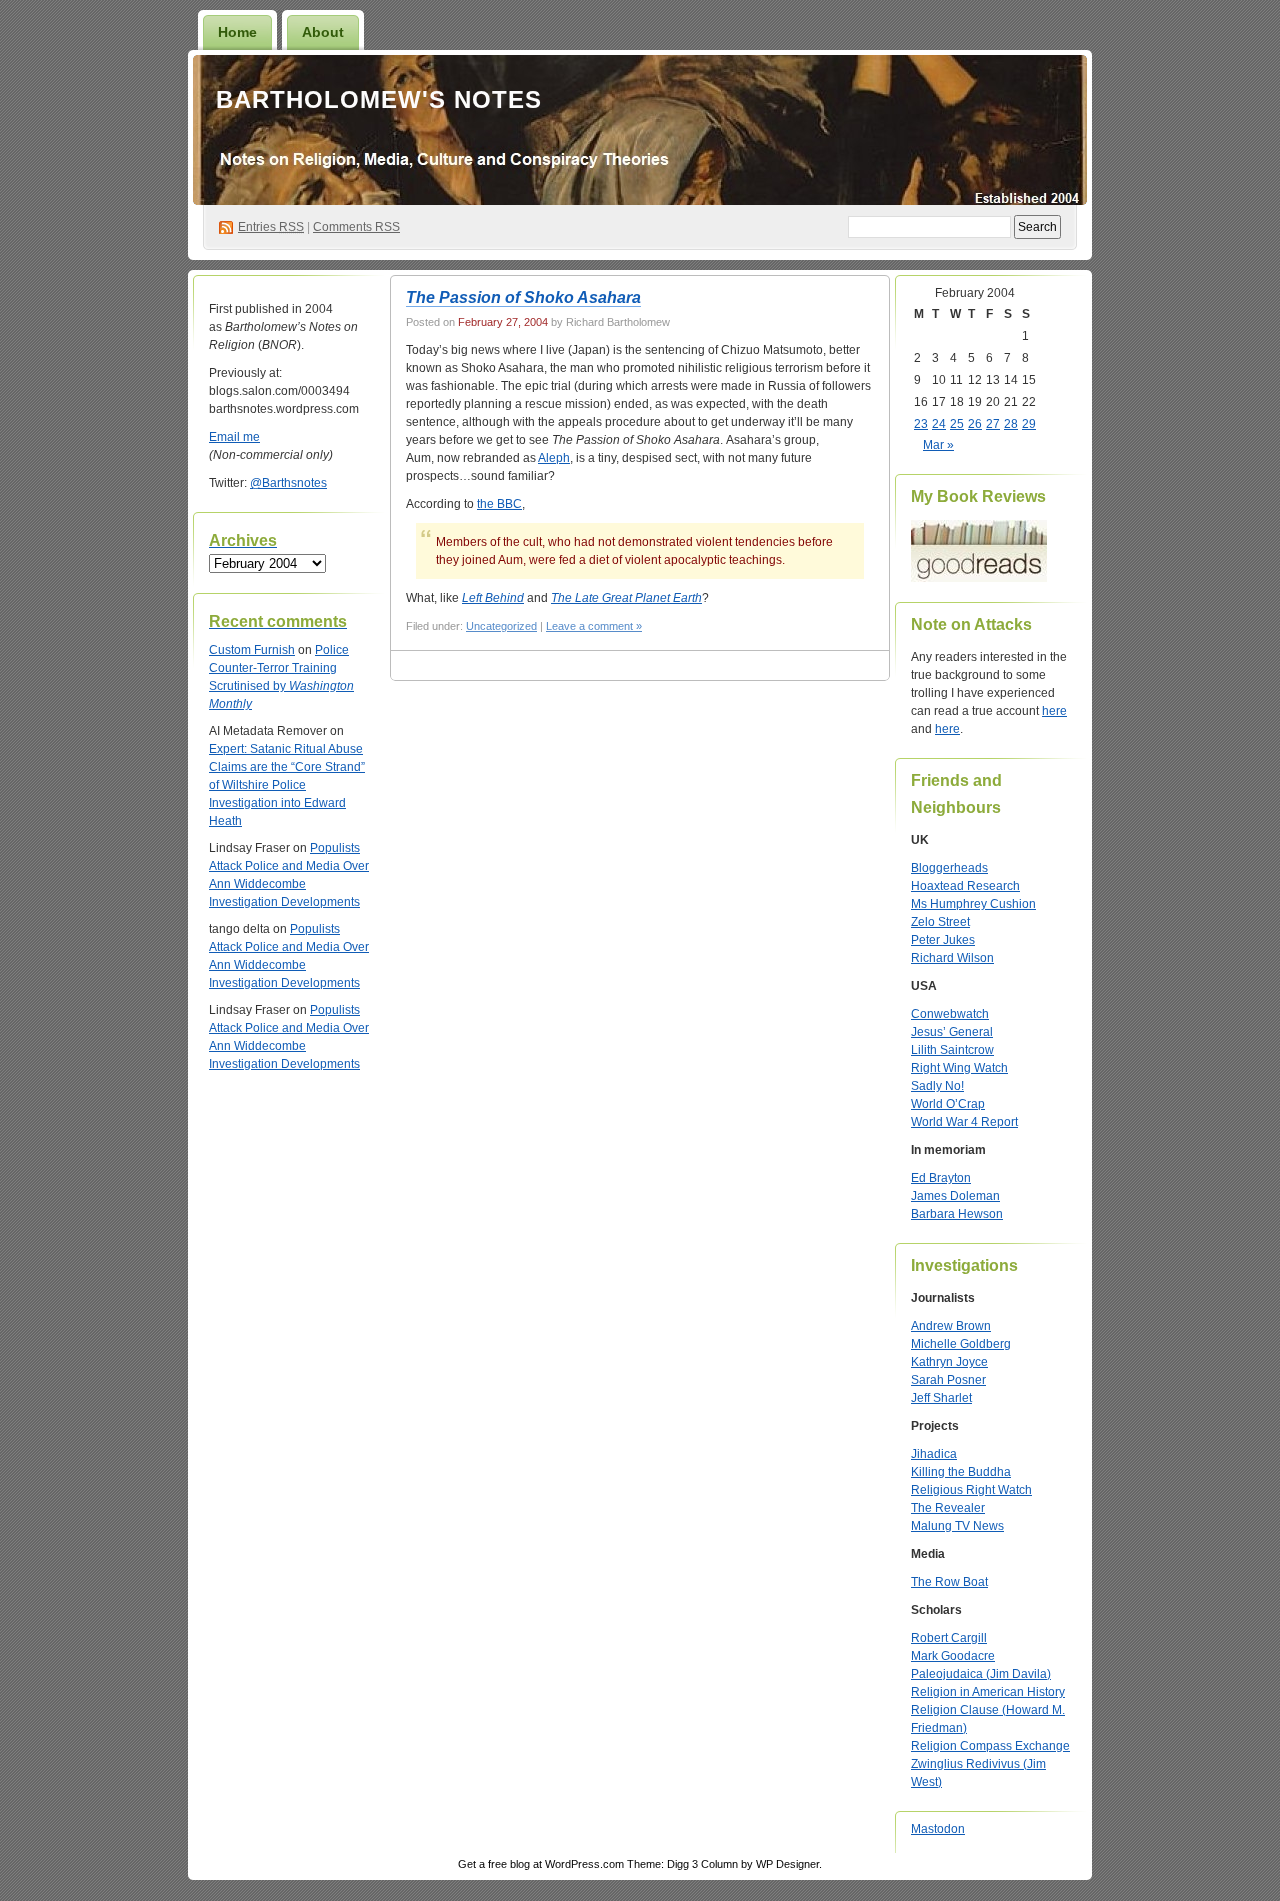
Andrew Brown (951, 1326)
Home (237, 32)
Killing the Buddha (961, 1472)
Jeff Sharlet (941, 1398)
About (323, 32)
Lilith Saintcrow (952, 1050)
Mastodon (938, 1829)
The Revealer (948, 1508)
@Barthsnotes (288, 483)
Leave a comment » (594, 626)
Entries (271, 227)
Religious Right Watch (971, 1490)
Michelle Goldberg (961, 1344)
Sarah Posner (948, 1380)
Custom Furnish (252, 650)
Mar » (938, 445)
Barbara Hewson (957, 1214)
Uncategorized (501, 626)
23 (921, 424)
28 (1011, 424)
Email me (234, 437)
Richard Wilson (952, 958)
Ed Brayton (941, 1178)
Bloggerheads (949, 868)
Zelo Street (940, 922)
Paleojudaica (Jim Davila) (981, 1674)
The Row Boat (949, 1582)
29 (1029, 424)
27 (993, 424)
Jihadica (934, 1454)
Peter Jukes (943, 940)
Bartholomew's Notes (379, 99)
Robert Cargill (949, 1638)
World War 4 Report (964, 1122)
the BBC (499, 504)
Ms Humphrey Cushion (973, 904)
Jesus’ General (952, 1032)
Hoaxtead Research (965, 886)
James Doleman (955, 1196)
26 (975, 424)
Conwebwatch (950, 1014)
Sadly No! (937, 1086)
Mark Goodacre (953, 1656)
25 (957, 424)
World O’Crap (948, 1104)
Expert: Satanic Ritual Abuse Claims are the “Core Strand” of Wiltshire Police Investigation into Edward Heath (287, 785)
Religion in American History (988, 1692)
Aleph (554, 458)
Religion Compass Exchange (990, 1746)
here (1054, 711)
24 (939, 424)
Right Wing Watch (959, 1068)
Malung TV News (957, 1526)
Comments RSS (356, 227)
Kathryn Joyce (949, 1362)
